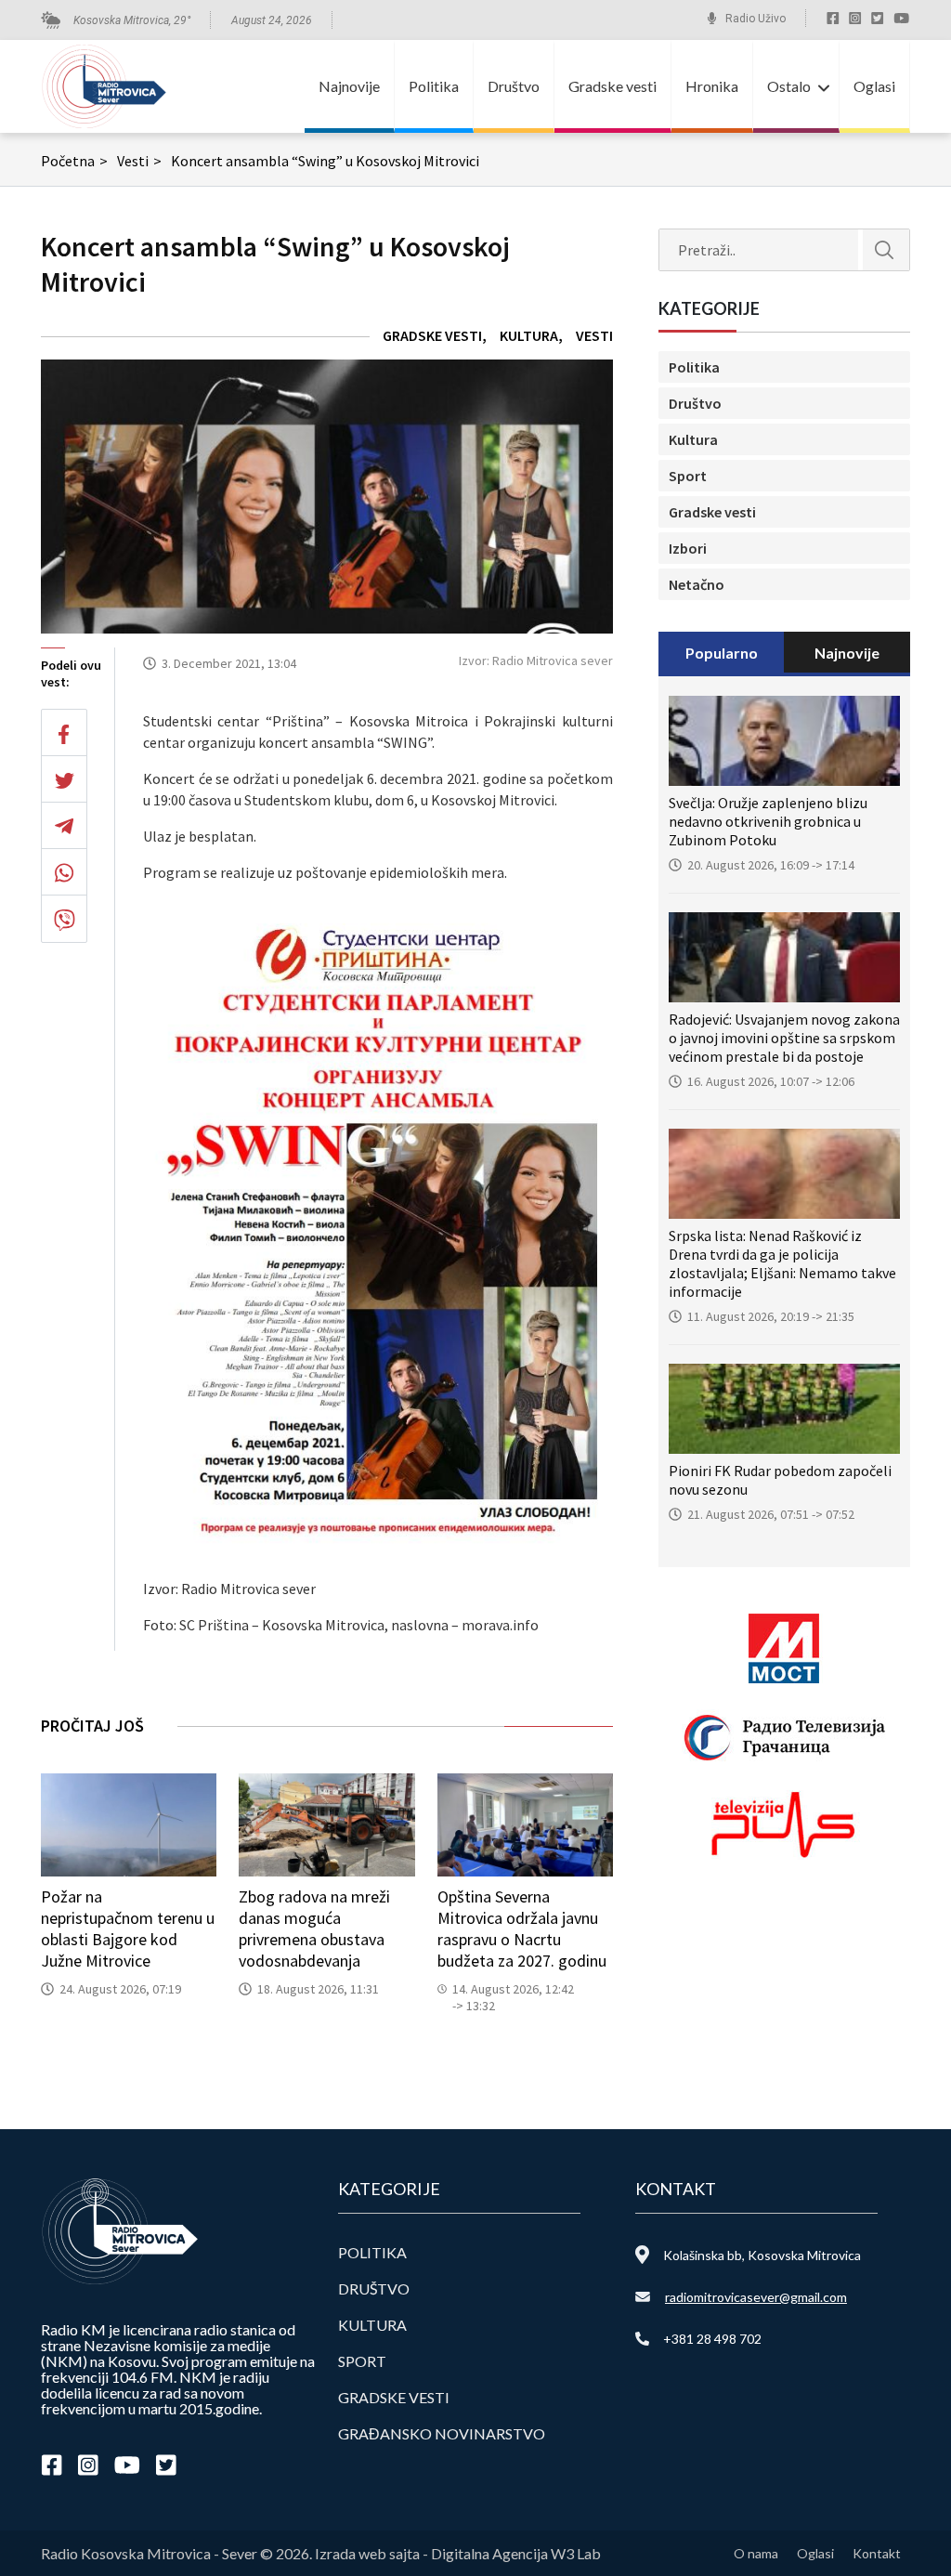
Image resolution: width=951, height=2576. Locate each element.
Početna (74, 161)
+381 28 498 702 (712, 2339)
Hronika (712, 86)
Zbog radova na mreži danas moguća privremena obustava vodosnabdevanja (314, 1929)
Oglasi (874, 86)
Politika (434, 86)
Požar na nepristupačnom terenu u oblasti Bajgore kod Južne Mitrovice (128, 1929)
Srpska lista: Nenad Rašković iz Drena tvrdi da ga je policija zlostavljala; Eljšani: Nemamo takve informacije (782, 1263)
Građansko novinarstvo (442, 2433)
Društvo (514, 86)
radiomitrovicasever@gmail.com (756, 2297)
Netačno (697, 584)
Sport (688, 476)
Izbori (688, 548)
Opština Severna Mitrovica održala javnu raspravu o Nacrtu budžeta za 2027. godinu (522, 1929)
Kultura (529, 335)
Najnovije (349, 86)
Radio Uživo (756, 19)
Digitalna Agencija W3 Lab (516, 2553)
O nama (756, 2553)
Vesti (139, 161)
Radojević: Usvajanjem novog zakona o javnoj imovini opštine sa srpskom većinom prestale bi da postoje (784, 1038)
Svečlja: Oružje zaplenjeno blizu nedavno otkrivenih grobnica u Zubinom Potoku (768, 821)
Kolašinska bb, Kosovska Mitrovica (762, 2255)
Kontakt (877, 2553)
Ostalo (789, 86)
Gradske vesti (612, 86)
